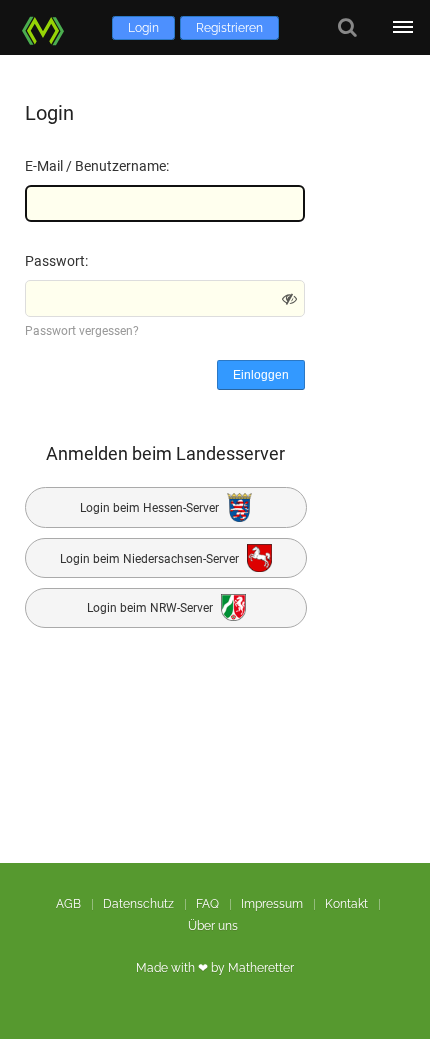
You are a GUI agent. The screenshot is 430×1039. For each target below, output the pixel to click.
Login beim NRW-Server (151, 609)
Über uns (213, 926)
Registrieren (229, 28)
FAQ (207, 904)
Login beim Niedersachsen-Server (151, 558)
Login (143, 28)
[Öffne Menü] (402, 27)
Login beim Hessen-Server (151, 508)
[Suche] (347, 27)
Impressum (272, 904)
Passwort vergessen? (82, 331)
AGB (68, 904)
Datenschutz (138, 904)
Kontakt (346, 904)
